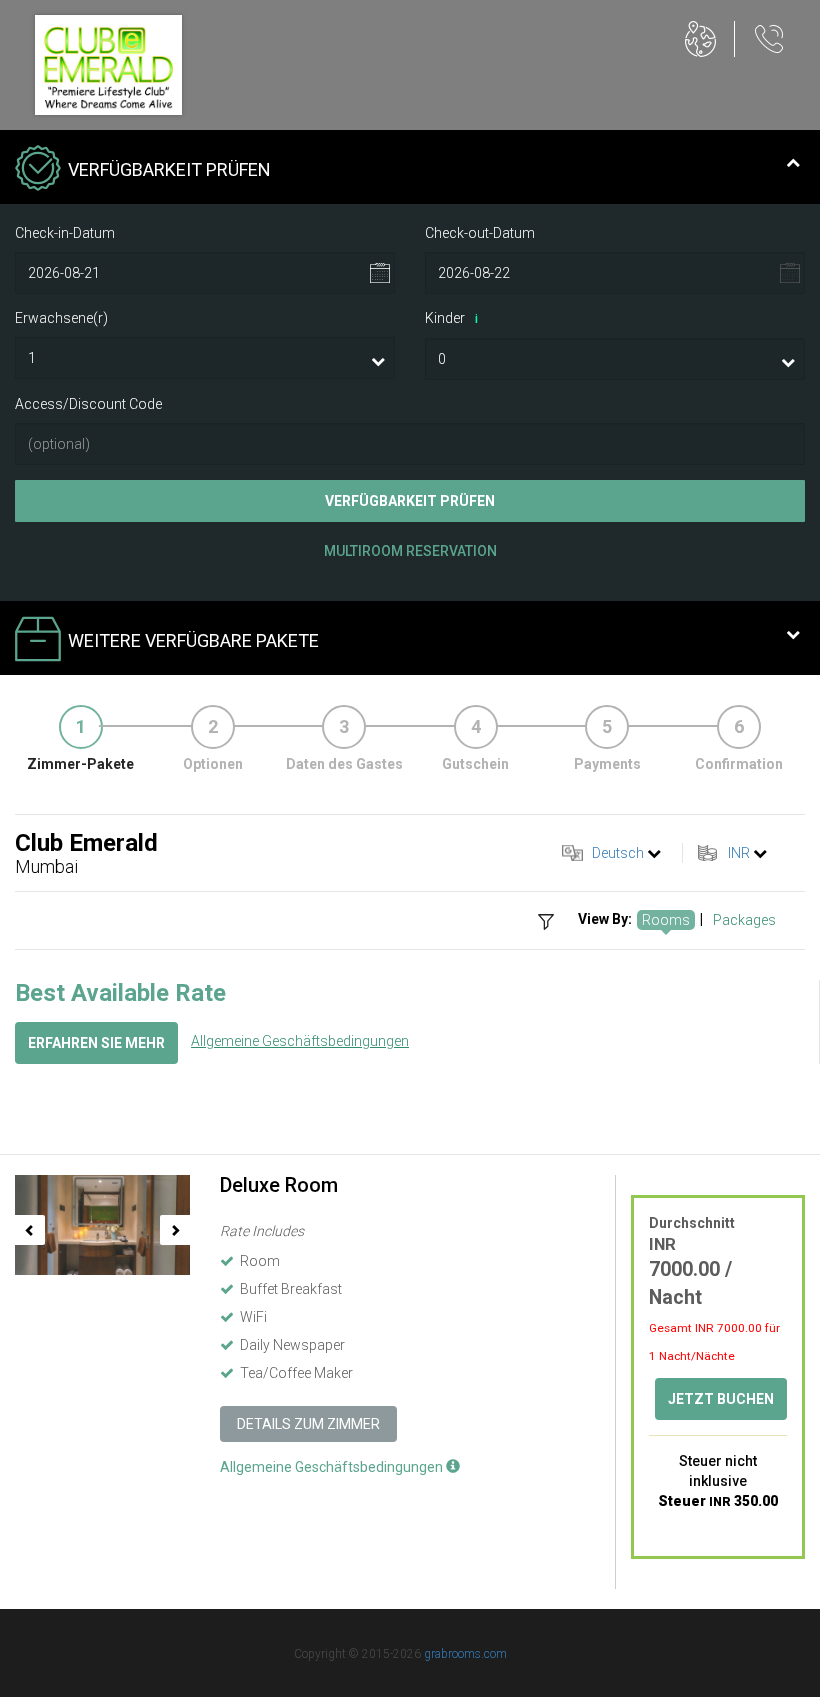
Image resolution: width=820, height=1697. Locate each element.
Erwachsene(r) (61, 318)
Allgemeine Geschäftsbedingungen (300, 1041)
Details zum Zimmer (308, 1424)
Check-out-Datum (480, 233)
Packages (744, 920)
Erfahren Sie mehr (96, 1043)
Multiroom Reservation (410, 551)
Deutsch (618, 853)
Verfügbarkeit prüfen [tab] (169, 169)
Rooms (666, 920)
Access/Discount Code (88, 404)
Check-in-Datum (65, 233)
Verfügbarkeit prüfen (410, 501)
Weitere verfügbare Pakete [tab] (193, 640)
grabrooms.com (465, 1654)
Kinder (451, 318)
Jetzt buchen (721, 1399)
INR (739, 853)
